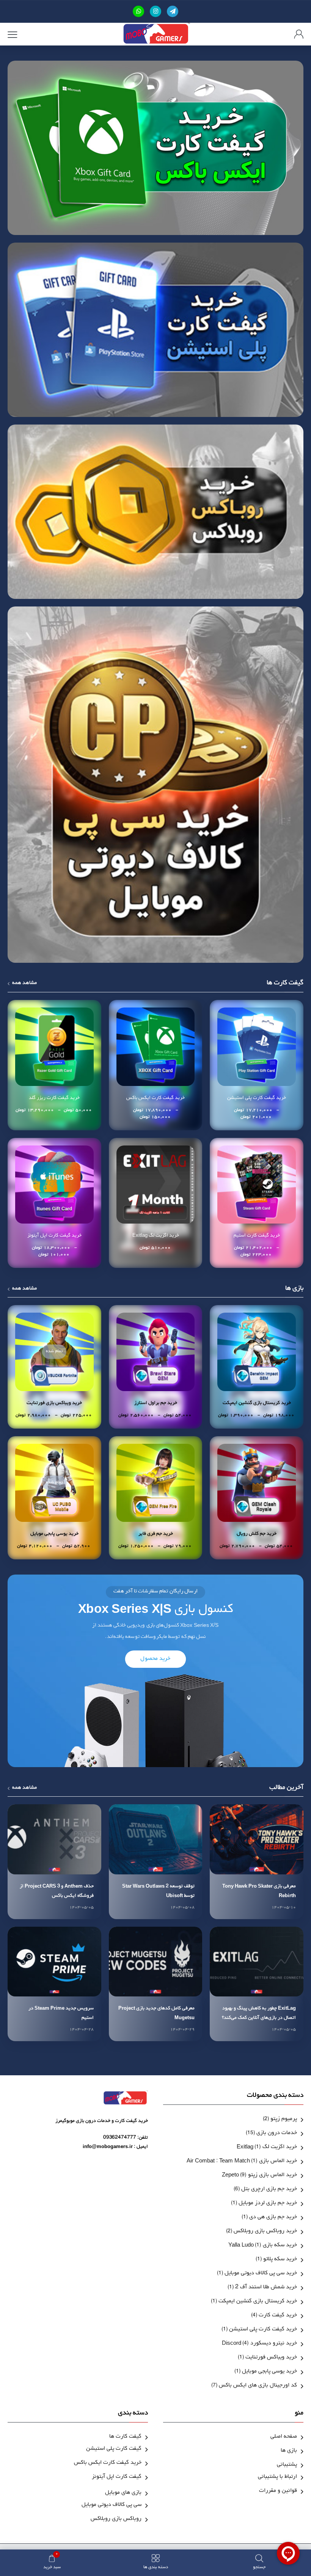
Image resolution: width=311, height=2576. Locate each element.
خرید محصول (155, 1659)
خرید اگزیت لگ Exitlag (156, 1236)
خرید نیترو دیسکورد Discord (259, 2344)
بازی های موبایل (123, 2493)
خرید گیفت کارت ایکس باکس (155, 1098)
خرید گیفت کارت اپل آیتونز (54, 1236)
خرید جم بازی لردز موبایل (268, 2204)
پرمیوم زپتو (284, 2119)
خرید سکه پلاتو (280, 2260)
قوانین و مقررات (278, 2491)
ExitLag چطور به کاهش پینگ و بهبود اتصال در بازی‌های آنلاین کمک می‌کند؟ (259, 2013)
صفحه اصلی (284, 2437)
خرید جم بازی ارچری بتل (269, 2190)
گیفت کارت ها (125, 2437)
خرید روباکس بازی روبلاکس (265, 2232)
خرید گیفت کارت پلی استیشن (257, 1098)
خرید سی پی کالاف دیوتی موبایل (261, 2274)
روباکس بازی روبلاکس (116, 2519)
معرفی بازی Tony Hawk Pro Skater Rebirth (259, 1891)
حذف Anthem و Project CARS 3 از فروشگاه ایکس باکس (57, 1891)
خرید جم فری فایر (156, 1534)
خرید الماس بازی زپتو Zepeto (259, 2176)
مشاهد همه (24, 984)
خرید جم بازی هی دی (273, 2218)
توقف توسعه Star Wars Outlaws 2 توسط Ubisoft (158, 1891)
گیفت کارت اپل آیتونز (117, 2477)
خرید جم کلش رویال (257, 1534)
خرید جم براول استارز (156, 1403)
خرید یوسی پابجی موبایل (54, 1534)
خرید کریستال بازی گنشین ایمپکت (257, 1403)
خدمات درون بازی (277, 2133)
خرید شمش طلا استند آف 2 (266, 2288)
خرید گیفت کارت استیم (257, 1236)
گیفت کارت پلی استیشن (114, 2449)
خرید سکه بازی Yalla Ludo (263, 2246)
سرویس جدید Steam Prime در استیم (61, 2013)
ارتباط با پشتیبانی (277, 2477)
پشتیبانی (287, 2465)
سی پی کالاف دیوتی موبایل (112, 2505)
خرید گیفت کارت (278, 2316)
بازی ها (289, 2451)
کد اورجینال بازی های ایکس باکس (258, 2386)
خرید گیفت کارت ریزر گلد (54, 1098)
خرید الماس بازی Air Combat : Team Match (242, 2162)
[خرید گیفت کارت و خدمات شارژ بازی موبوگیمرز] (156, 34)
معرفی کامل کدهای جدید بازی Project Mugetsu (156, 2013)
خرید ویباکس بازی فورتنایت (54, 1403)
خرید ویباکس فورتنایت (271, 2358)
